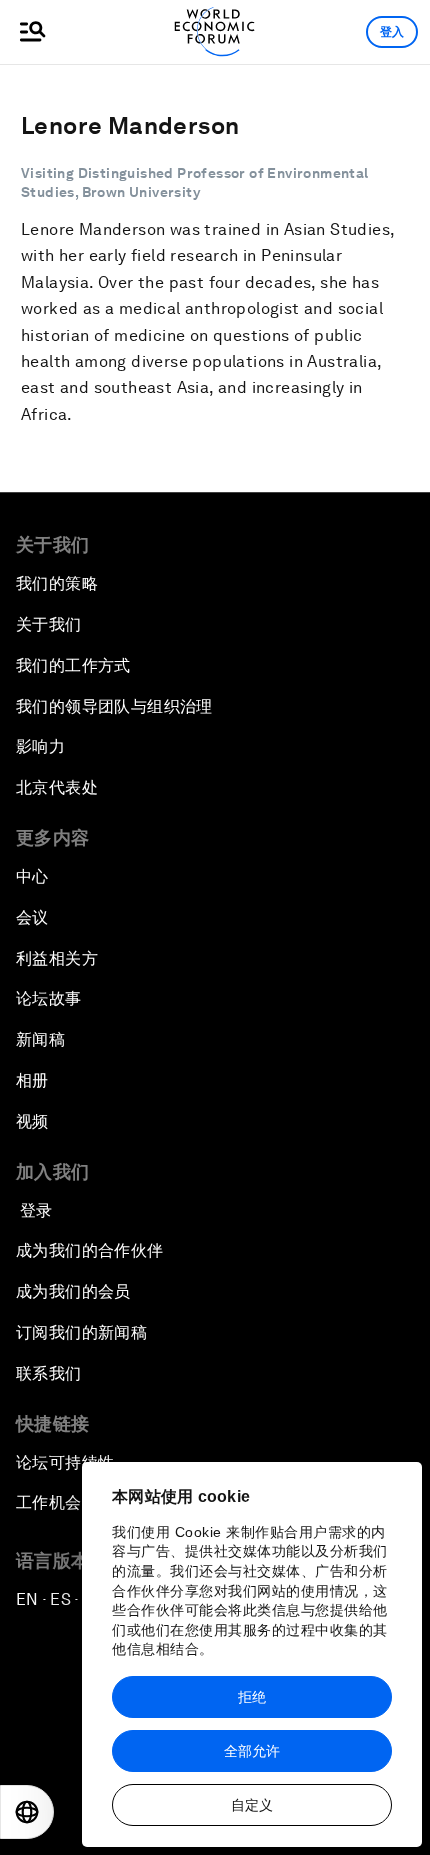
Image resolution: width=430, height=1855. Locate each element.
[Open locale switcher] (27, 1812)
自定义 (252, 1805)
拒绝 (252, 1697)
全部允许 (252, 1751)
